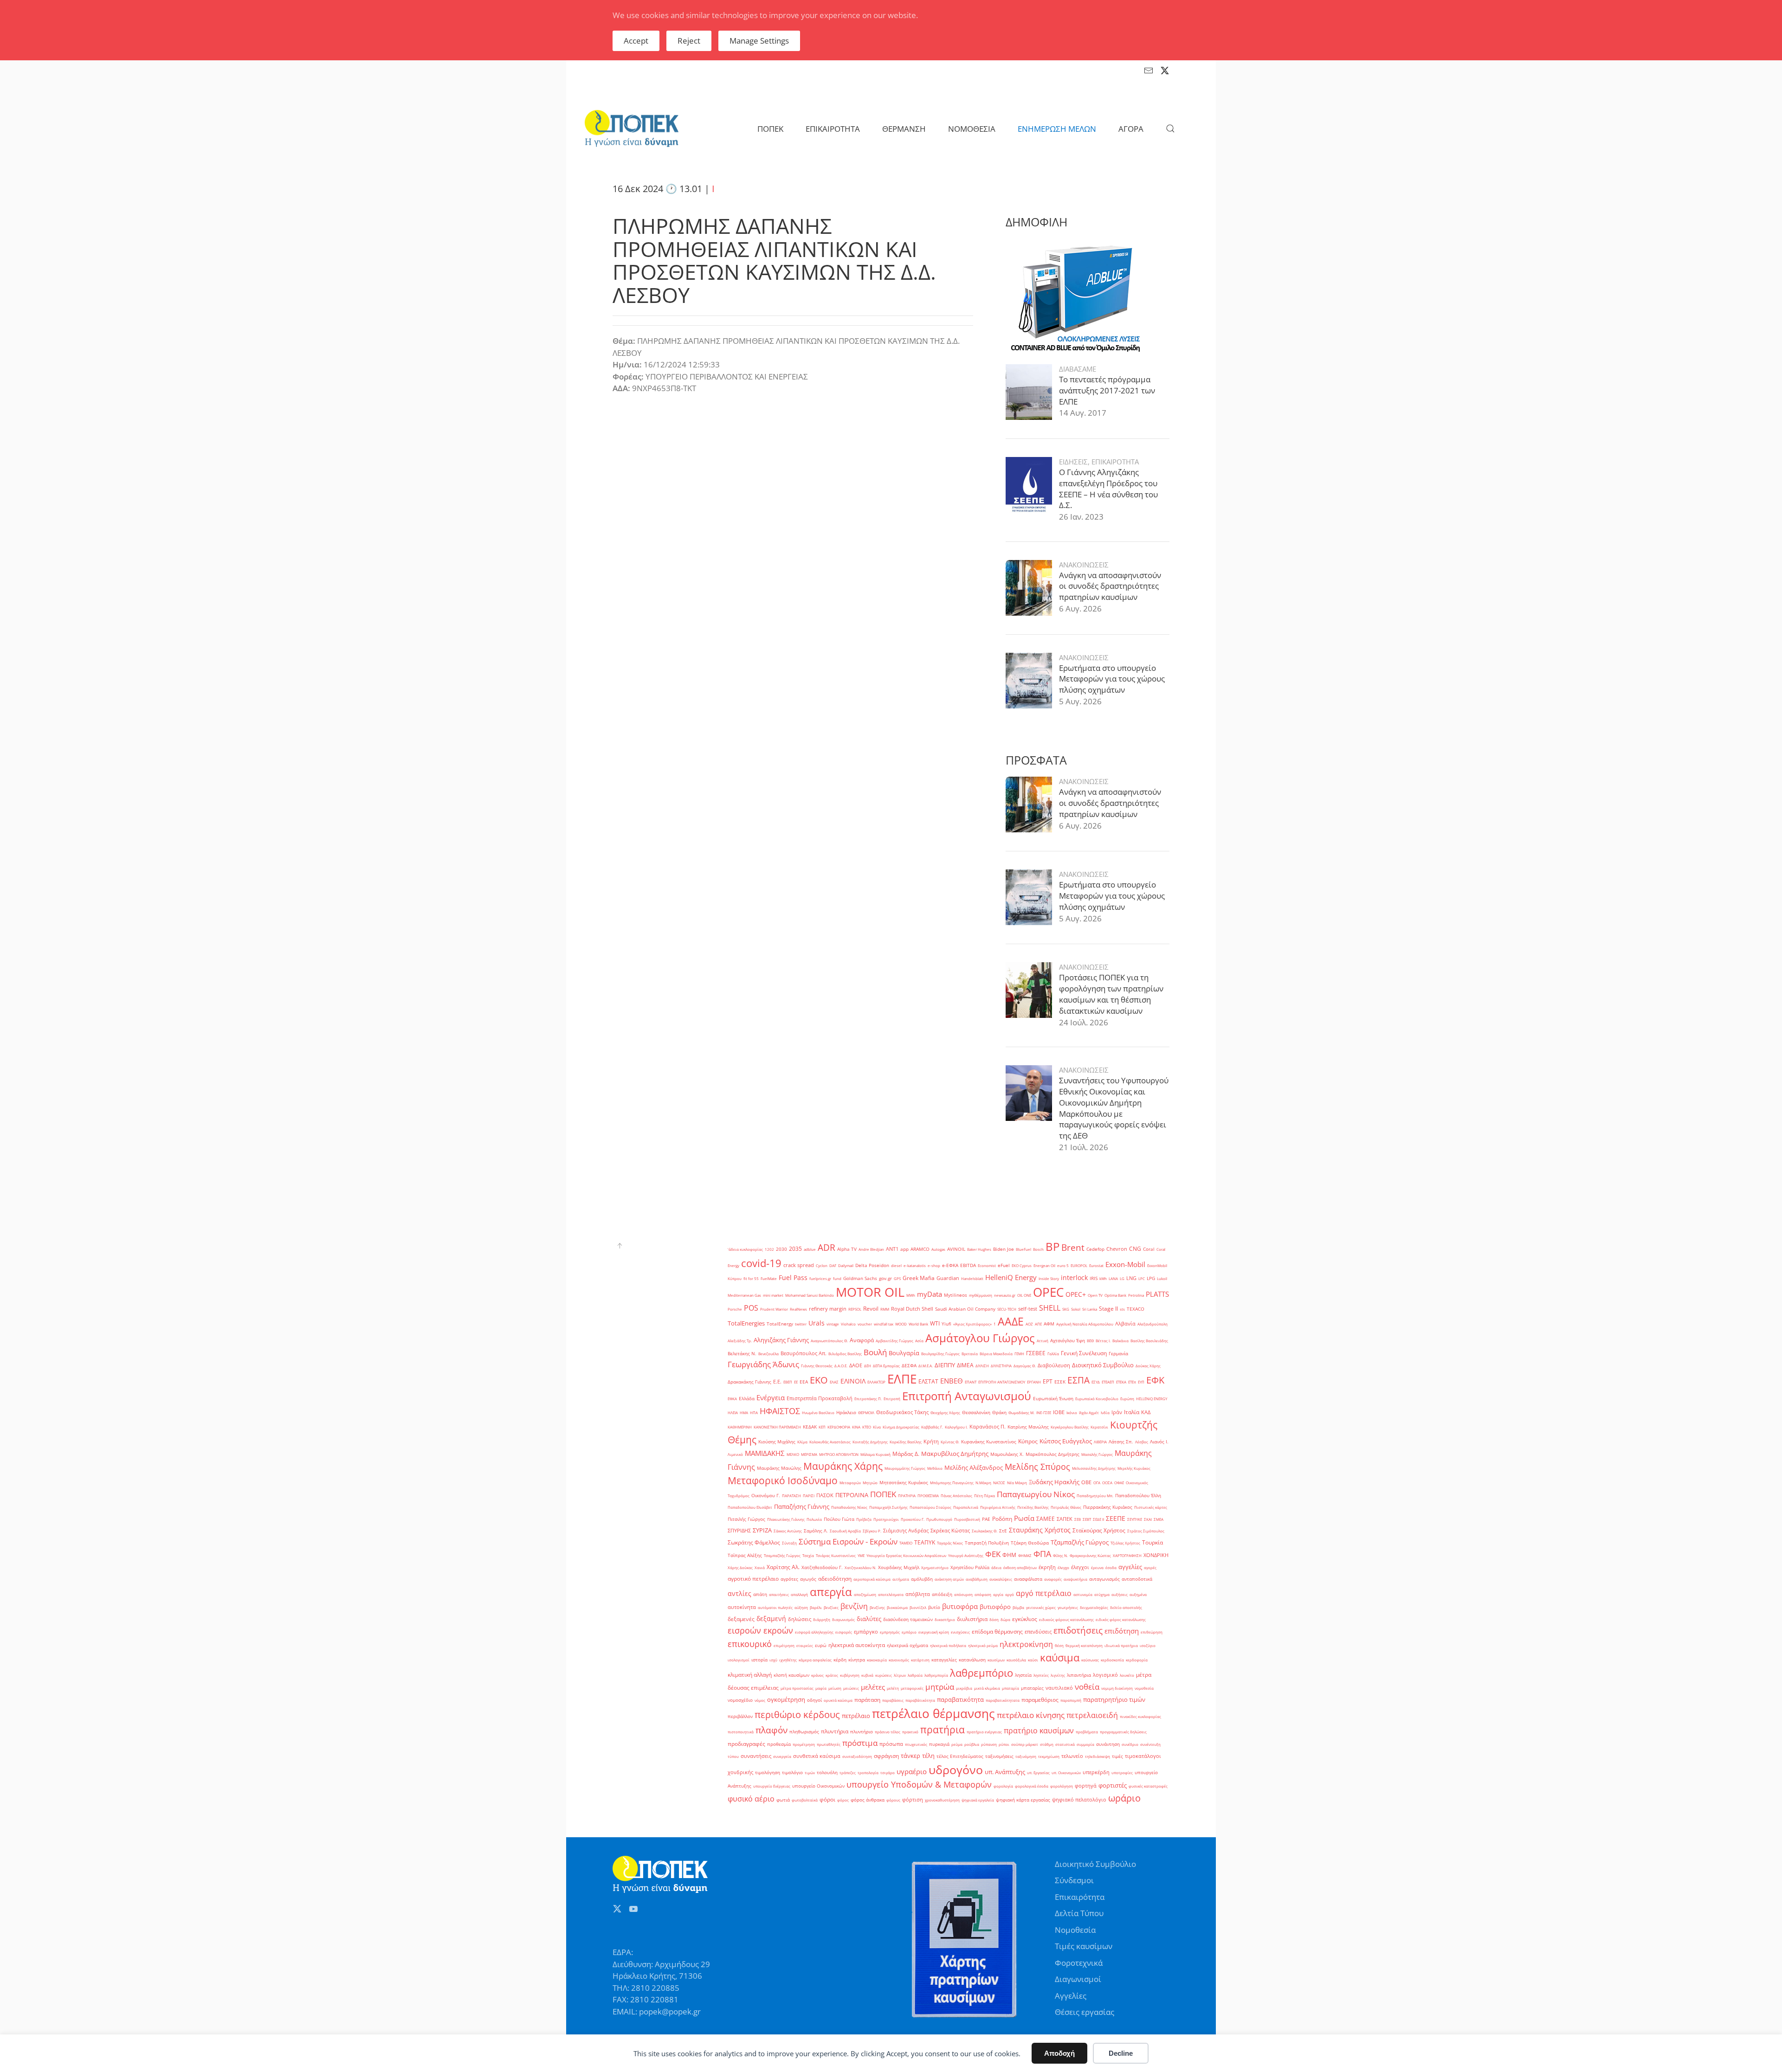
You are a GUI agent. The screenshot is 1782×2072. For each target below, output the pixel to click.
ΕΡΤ (1048, 1381)
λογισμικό (1105, 1675)
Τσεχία (808, 1555)
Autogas (938, 1249)
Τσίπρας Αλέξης (745, 1555)
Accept (636, 41)
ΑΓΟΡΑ (1131, 129)
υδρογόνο (956, 1770)
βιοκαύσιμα (897, 1607)
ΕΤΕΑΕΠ (1108, 1382)
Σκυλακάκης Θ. (985, 1531)
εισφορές (844, 1632)
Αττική (1043, 1341)
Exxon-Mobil (1125, 1264)
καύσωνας (1090, 1660)
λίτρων (900, 1675)
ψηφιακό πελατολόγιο (1079, 1800)
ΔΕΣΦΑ (909, 1366)
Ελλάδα (747, 1399)
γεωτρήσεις (1068, 1607)
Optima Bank (1115, 1295)
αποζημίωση (865, 1594)
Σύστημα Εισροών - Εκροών (848, 1541)
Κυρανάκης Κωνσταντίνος (989, 1442)
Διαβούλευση (1054, 1365)
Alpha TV (847, 1249)
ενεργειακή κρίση (934, 1632)
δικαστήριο (945, 1619)
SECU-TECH (1007, 1309)
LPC (1142, 1278)
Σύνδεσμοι (1074, 1880)
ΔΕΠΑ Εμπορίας (886, 1366)
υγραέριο (912, 1771)
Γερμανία (1118, 1354)
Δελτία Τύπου (1079, 1913)
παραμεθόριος (1040, 1700)
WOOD (901, 1324)
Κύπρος (1028, 1441)
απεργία (831, 1592)
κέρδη (840, 1660)
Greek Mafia (919, 1278)
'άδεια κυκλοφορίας (745, 1249)
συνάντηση (1108, 1744)
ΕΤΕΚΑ (1121, 1382)
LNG (1131, 1278)
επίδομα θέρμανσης (997, 1631)
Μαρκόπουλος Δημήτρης (1052, 1454)
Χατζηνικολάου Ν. (860, 1567)
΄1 (995, 1324)
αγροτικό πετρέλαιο (753, 1579)
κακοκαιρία (877, 1660)
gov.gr (885, 1278)
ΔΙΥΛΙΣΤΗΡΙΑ (1001, 1366)
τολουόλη (827, 1773)
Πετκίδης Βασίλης (1033, 1507)
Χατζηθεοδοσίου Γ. (822, 1567)
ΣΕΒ (1078, 1519)
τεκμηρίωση (1049, 1756)
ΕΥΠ (1141, 1382)
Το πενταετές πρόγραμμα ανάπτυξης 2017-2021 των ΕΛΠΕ (1107, 390)
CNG (1135, 1249)
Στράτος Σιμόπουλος (1146, 1531)
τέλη (928, 1756)
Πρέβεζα (864, 1519)
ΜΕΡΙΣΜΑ (809, 1454)
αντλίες (739, 1593)
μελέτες (873, 1687)
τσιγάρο (888, 1773)
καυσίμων (996, 1660)
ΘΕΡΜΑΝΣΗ (904, 129)
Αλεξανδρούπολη (1152, 1324)
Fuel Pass (793, 1277)
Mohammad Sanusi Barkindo (810, 1295)
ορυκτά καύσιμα (838, 1700)
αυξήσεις (1120, 1594)
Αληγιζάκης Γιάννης (781, 1340)
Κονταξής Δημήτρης (870, 1442)
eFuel (1004, 1265)
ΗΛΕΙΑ (733, 1412)
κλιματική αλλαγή (750, 1675)
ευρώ (821, 1645)
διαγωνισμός (843, 1619)
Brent (1073, 1248)
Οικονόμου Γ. (766, 1496)
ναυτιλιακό (1059, 1688)
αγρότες (789, 1579)
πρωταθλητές (829, 1744)
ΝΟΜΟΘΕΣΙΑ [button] (972, 129)
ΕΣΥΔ (1096, 1382)
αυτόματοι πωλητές (775, 1607)
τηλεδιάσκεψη (1098, 1756)
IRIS (1094, 1278)
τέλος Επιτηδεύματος (960, 1756)
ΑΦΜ (1049, 1324)
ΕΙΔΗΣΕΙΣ (1073, 462)
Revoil (871, 1309)
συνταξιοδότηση (857, 1756)
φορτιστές (1113, 1785)
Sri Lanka (1090, 1309)
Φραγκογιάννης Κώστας (1090, 1555)
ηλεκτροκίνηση (1026, 1644)
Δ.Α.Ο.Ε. (841, 1366)
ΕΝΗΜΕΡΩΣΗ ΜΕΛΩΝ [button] (1057, 129)
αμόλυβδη (922, 1579)
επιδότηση (1122, 1631)
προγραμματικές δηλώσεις (1123, 1732)
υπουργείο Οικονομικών (818, 1786)
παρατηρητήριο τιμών (1114, 1699)
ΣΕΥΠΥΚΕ (1135, 1519)
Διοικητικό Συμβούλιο (1103, 1365)
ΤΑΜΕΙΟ (906, 1543)
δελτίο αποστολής (1126, 1607)
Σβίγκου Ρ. (872, 1531)
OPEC (1048, 1292)
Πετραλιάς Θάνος (1066, 1507)
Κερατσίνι (1099, 1427)
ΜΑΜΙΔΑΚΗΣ (765, 1453)
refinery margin (828, 1309)
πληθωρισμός (804, 1732)
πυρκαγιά (939, 1744)
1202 (769, 1249)
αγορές (1150, 1567)
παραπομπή (1071, 1700)
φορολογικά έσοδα (1032, 1786)
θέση (1059, 1645)
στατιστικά (1065, 1744)
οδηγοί (814, 1700)
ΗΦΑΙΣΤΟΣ (780, 1411)
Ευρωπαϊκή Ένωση (1053, 1399)
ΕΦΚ (1155, 1380)
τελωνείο (1072, 1756)
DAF (833, 1265)
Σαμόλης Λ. (816, 1531)
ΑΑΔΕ (1011, 1321)
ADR (826, 1248)
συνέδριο (1130, 1744)
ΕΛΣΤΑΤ (928, 1381)
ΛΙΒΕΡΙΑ (1100, 1442)
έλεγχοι (1080, 1567)
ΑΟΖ (1029, 1324)
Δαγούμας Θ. (1025, 1366)
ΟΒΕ (1086, 1482)
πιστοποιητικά (741, 1732)
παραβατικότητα (960, 1699)
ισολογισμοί (739, 1660)
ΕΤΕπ (1132, 1382)
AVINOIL (956, 1249)
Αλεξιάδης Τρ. (740, 1341)
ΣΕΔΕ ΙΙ (1098, 1519)
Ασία (919, 1341)
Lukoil (1162, 1278)
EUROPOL (1079, 1265)
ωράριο (1124, 1798)
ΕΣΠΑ (1078, 1380)
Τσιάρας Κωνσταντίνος (836, 1555)
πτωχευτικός (916, 1744)
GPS (897, 1278)
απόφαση (983, 1594)
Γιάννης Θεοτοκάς (817, 1366)
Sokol (1076, 1309)
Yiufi (946, 1324)
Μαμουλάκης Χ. (1007, 1454)
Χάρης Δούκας (740, 1567)
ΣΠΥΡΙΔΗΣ (739, 1531)
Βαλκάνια (1120, 1341)
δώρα (1005, 1619)
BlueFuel (1023, 1249)
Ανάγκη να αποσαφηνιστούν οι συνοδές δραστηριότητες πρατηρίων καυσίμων (1110, 586)
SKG (1066, 1309)
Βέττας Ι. (1103, 1341)
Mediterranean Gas (744, 1295)
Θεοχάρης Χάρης (945, 1412)
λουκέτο (1127, 1675)
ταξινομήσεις (999, 1756)
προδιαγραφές (746, 1744)
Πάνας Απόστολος (956, 1496)
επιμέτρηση (784, 1645)
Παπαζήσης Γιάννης (802, 1506)
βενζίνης (877, 1607)
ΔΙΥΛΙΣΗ (982, 1366)
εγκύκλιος (1025, 1619)
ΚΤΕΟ (867, 1427)
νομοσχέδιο (740, 1700)
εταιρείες (805, 1645)
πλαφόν (772, 1730)
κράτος (832, 1675)
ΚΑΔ (1146, 1412)
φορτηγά (1086, 1786)
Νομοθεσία (1075, 1930)
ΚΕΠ (822, 1427)
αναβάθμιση (977, 1579)
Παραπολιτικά (966, 1507)
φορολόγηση (1062, 1786)
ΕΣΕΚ (1060, 1382)
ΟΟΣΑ (1107, 1483)
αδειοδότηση (835, 1579)
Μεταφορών (850, 1483)
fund (837, 1278)
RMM (885, 1309)
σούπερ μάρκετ (1025, 1744)
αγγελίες (1130, 1567)
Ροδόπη (1002, 1519)
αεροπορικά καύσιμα (872, 1579)
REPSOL (855, 1309)
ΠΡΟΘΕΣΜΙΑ (928, 1496)
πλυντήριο (862, 1732)
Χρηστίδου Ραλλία (970, 1567)
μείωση (835, 1688)
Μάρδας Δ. (906, 1454)
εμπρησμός (890, 1632)
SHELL (1050, 1308)
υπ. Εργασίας (1038, 1773)
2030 (781, 1249)
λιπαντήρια (1079, 1675)
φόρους (893, 1800)
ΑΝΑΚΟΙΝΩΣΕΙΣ (1084, 565)
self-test (1028, 1309)
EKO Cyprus (1022, 1265)
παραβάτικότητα (920, 1700)
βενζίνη (854, 1606)
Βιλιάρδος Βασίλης (845, 1354)
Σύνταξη (789, 1543)
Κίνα (877, 1427)
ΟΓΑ (1097, 1483)
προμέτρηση (804, 1744)
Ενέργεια (771, 1397)
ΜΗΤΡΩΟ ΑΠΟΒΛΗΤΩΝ (839, 1454)
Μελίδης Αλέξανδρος (974, 1467)
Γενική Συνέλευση (1084, 1353)
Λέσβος (1142, 1442)
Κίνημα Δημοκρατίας (901, 1427)
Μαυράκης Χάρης (843, 1466)
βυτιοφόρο (995, 1607)
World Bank (918, 1324)
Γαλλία (1053, 1354)
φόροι (827, 1799)
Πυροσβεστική (967, 1519)
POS (751, 1308)
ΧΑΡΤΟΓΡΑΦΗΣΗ (1127, 1555)
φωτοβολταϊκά (805, 1800)
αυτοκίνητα (742, 1607)
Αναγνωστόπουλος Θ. (829, 1341)
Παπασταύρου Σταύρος (930, 1507)
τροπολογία (868, 1773)
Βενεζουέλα (768, 1354)
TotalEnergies (746, 1323)
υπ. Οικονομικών (1066, 1773)
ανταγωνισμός (1104, 1579)
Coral (1149, 1249)
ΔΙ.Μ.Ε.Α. (926, 1366)
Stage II (1108, 1309)
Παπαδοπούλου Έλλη (1138, 1496)
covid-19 (761, 1263)
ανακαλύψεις (1001, 1579)
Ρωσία (1024, 1518)
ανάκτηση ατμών (949, 1579)
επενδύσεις (1038, 1632)
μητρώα (940, 1687)
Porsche (735, 1309)
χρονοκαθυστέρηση (942, 1800)
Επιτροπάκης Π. (868, 1399)
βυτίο (934, 1607)
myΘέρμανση (981, 1295)
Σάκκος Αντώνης (788, 1531)
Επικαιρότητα (1080, 1897)
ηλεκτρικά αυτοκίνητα (857, 1645)
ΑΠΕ (1038, 1324)
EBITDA (968, 1265)
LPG (1151, 1278)
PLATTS (1157, 1294)
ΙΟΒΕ (1059, 1412)
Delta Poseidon (872, 1265)
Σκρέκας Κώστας (950, 1531)
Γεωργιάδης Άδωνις (763, 1364)
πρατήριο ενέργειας (984, 1732)
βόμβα (1018, 1607)
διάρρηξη (822, 1619)
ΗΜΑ (744, 1412)
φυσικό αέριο (751, 1799)
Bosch (1038, 1249)
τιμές (1117, 1756)
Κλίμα (802, 1442)
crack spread (799, 1265)
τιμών (810, 1773)
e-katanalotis (915, 1265)
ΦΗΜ (1009, 1555)
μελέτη (893, 1688)
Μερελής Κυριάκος (1134, 1468)
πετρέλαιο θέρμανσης (933, 1713)
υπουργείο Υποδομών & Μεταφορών (919, 1784)
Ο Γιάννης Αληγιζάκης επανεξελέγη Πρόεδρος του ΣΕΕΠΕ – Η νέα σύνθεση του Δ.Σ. (1108, 489)
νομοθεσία (1144, 1688)
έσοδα (1111, 1567)
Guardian (948, 1278)
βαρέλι (816, 1607)
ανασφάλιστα (1028, 1579)
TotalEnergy (780, 1324)
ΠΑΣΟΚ (825, 1495)
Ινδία (1105, 1412)
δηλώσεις (800, 1619)
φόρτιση (913, 1800)
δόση (994, 1619)
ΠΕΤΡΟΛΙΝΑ (852, 1495)
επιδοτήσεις (1078, 1630)
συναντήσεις (756, 1756)
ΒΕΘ (1090, 1341)
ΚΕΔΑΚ (810, 1427)
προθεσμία (779, 1744)
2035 (795, 1249)
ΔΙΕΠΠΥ (945, 1365)
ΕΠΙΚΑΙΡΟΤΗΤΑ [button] (833, 129)
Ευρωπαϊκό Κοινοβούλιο (1097, 1399)
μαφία (821, 1688)
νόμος (760, 1700)
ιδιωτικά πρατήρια (1121, 1645)
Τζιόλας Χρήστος (1125, 1543)
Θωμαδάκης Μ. (1021, 1412)
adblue (810, 1249)
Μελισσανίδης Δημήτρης (1094, 1468)
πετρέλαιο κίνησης (1031, 1715)
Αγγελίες (1071, 1996)
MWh (911, 1295)
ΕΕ (796, 1382)
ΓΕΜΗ (1019, 1354)
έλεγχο (1063, 1567)
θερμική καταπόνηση (1084, 1645)
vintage (833, 1324)
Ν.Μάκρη (983, 1483)
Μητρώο (870, 1483)
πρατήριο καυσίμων (1039, 1731)
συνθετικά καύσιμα (817, 1756)
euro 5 (1063, 1265)
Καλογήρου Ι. (956, 1427)
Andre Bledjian (871, 1249)
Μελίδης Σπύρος (1037, 1467)
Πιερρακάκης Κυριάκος (1108, 1507)
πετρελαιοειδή (1092, 1715)
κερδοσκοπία (1112, 1660)
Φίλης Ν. (1060, 1555)
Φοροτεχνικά (1079, 1963)
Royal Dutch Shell (912, 1309)
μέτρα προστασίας (797, 1688)
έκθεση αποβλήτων (1020, 1567)
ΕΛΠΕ (902, 1379)
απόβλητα (918, 1594)
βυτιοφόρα (960, 1606)
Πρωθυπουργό (939, 1519)
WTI (935, 1323)
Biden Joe (1004, 1249)
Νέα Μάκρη (1017, 1483)
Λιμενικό (735, 1454)
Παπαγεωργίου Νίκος (1036, 1494)
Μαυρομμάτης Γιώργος (905, 1468)
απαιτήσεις (779, 1594)
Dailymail (846, 1265)
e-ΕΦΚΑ (950, 1265)
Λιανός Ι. (1159, 1442)
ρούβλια (972, 1744)
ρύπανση (989, 1744)
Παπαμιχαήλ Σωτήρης (888, 1507)
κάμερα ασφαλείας (815, 1660)
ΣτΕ (1003, 1531)
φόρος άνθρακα (868, 1800)
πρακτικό (910, 1732)
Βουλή (875, 1352)
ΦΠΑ (1042, 1554)
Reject (689, 41)
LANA (1113, 1278)
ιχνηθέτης (788, 1660)
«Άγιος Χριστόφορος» (972, 1324)
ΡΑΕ (986, 1519)
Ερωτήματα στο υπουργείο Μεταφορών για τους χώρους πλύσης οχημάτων (1112, 679)
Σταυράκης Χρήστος (1040, 1530)
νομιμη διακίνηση (1117, 1688)
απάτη (760, 1594)
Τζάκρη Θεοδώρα (1030, 1543)
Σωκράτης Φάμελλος (754, 1542)
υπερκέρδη (1096, 1772)
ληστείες (1041, 1675)
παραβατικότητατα (1003, 1700)
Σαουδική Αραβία (845, 1531)
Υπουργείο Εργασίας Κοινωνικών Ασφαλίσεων (906, 1555)
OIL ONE (1024, 1295)
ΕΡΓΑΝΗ (1034, 1382)
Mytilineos (956, 1295)
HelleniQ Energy (1011, 1277)
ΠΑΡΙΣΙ (809, 1496)
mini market (773, 1295)
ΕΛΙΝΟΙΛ (853, 1381)
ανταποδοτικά (1137, 1579)
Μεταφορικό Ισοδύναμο (783, 1480)
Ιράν (1117, 1412)
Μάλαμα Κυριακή (875, 1454)
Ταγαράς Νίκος (950, 1543)
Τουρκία (1152, 1542)
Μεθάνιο (935, 1468)
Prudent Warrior (774, 1309)
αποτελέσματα (891, 1594)
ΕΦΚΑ (732, 1399)
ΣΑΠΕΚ (1065, 1519)
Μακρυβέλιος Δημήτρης (955, 1454)
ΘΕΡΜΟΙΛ (866, 1412)
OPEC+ (1076, 1294)
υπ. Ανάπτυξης (1005, 1772)
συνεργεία (782, 1756)
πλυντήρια (835, 1731)
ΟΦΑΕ (1119, 1483)
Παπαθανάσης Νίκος (849, 1507)
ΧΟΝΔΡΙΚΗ (1156, 1555)
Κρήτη (931, 1441)
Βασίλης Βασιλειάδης (1149, 1341)
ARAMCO (920, 1249)
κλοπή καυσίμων (791, 1675)
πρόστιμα (860, 1743)
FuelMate (769, 1278)
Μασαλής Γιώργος (1097, 1454)
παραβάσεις (893, 1700)
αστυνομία (1083, 1594)
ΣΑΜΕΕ (1046, 1519)
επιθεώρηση (1152, 1632)
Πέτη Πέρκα (985, 1496)
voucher (865, 1324)
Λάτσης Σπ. (1121, 1442)
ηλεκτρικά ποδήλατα (948, 1645)
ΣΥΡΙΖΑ (762, 1530)
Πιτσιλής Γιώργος (746, 1519)
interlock (1074, 1277)
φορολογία (1003, 1786)
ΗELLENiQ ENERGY (1152, 1399)
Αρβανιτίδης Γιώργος (894, 1341)
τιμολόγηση (768, 1773)
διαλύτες (869, 1619)
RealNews (798, 1309)
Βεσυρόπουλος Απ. (804, 1353)
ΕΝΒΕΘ (952, 1381)
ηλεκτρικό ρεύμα (983, 1645)
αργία (998, 1594)
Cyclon (822, 1265)
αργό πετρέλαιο (1044, 1593)
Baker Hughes (979, 1249)
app (904, 1249)
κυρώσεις (884, 1675)
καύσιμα (1060, 1657)
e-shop (934, 1265)
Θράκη (999, 1412)
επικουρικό (750, 1644)
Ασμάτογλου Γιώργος (980, 1338)
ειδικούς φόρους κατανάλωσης (1066, 1619)
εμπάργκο (866, 1632)
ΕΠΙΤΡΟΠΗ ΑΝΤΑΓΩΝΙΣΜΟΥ (1002, 1382)
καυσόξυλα (1016, 1660)
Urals (817, 1323)
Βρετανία (970, 1354)
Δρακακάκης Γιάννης (749, 1382)
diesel (896, 1265)
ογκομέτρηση (786, 1699)
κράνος (817, 1675)
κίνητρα (857, 1660)
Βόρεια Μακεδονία (996, 1354)
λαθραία (915, 1675)
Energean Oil (1044, 1265)
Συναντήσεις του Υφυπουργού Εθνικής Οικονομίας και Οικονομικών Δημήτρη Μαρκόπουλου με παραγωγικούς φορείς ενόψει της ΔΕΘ (1114, 1108)
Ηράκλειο (846, 1412)
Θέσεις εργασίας (1085, 2012)
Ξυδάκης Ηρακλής (1054, 1482)
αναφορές (1053, 1579)
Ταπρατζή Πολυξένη (987, 1543)
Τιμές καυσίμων (1084, 1946)
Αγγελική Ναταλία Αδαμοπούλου (1085, 1324)
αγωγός (808, 1579)
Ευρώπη (1127, 1399)
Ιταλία (1132, 1412)
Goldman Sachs (860, 1278)
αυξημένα (1138, 1594)
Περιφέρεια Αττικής (998, 1507)
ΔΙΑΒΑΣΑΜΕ (1078, 369)
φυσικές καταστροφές (1148, 1786)
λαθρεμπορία (936, 1675)
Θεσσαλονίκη (976, 1412)
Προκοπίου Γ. (913, 1519)
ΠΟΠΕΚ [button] (770, 129)
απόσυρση (963, 1594)
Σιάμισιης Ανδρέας (906, 1531)
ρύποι (1004, 1744)
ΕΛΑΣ (834, 1382)
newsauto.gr (1005, 1295)
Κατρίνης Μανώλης (1028, 1427)
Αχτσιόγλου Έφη (1068, 1341)
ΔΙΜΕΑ (965, 1365)
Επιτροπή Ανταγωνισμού (967, 1396)
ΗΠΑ (754, 1412)
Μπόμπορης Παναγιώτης (952, 1483)
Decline (1121, 2053)
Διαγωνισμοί (1078, 1979)
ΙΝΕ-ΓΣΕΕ (1044, 1412)
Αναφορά (862, 1340)
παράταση (867, 1700)
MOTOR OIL (870, 1292)
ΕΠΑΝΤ (971, 1382)
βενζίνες (831, 1607)
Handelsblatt (972, 1278)
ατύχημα (1102, 1594)
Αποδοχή (1059, 2053)
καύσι (1033, 1660)
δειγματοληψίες (1094, 1607)
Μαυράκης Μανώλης (779, 1468)
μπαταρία (1010, 1688)
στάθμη (1047, 1744)
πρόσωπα (891, 1744)
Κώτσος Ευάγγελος (1066, 1441)
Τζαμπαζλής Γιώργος (1080, 1542)
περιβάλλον (740, 1716)
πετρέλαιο (856, 1716)
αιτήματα (901, 1579)
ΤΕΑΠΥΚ (925, 1542)
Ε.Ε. (777, 1382)
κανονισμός (899, 1660)
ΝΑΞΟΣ (999, 1483)
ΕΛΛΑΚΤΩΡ (876, 1382)
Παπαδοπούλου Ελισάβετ (750, 1507)
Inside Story (1049, 1278)
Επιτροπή (892, 1399)
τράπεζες (848, 1773)
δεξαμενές (741, 1619)
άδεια (996, 1567)
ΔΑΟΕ (856, 1365)
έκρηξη (1047, 1567)
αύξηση (801, 1607)
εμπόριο (909, 1632)
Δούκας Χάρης (1148, 1366)
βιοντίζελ (918, 1607)
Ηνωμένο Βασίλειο (818, 1412)
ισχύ (773, 1660)
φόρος (843, 1800)
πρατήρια (943, 1730)
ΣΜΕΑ (1159, 1519)
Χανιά (760, 1567)
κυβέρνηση (850, 1675)
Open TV (1095, 1295)
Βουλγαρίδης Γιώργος (940, 1354)
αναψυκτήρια (1075, 1579)
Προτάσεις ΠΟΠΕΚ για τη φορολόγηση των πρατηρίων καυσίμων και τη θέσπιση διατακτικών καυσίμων (1111, 994)
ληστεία (1023, 1675)
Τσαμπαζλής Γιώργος (782, 1555)
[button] (1170, 129)
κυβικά (867, 1675)
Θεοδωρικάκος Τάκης (902, 1412)
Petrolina (1136, 1295)
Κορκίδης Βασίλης (906, 1442)
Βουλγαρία (904, 1353)
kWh (1103, 1278)
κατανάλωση (972, 1660)
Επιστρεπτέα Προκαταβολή (820, 1398)
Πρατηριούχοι (886, 1519)
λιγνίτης (1058, 1675)
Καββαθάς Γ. (932, 1427)
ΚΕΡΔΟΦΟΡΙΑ (839, 1427)
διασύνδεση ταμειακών (908, 1619)
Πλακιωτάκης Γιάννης (786, 1519)
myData (930, 1294)
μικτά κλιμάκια (987, 1688)
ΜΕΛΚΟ (793, 1454)
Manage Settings (759, 41)
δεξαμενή (771, 1618)
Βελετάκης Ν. (742, 1354)
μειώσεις (851, 1688)
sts (1122, 1309)
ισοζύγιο (1148, 1645)
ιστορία (759, 1660)
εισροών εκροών (760, 1630)
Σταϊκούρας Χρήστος (1099, 1530)
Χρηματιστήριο (935, 1567)
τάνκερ (910, 1756)
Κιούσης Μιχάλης (777, 1442)
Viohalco (848, 1324)
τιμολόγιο (792, 1773)
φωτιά (783, 1800)
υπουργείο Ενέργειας (772, 1786)
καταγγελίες (944, 1660)
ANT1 (892, 1249)
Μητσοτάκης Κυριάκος (904, 1483)
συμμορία (1085, 1744)
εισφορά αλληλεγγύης (814, 1632)
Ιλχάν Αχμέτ (1089, 1412)
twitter (801, 1324)
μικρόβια (964, 1688)
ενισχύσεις (960, 1632)
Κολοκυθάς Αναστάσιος (830, 1442)
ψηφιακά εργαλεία (978, 1800)
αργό (1010, 1594)
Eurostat (1096, 1265)
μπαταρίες (1032, 1688)
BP (1052, 1247)
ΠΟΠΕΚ (883, 1494)
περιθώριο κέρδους (797, 1714)
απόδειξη (942, 1594)
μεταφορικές (912, 1688)
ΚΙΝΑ (856, 1427)
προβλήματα (1087, 1732)
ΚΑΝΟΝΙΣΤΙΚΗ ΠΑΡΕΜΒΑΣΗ (777, 1427)
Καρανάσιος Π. (988, 1427)
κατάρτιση (920, 1660)
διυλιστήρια (972, 1619)
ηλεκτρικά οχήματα (907, 1645)
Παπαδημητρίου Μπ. (1095, 1496)
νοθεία (1087, 1686)
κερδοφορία (1137, 1660)
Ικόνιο (1072, 1412)
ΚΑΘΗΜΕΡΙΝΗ (740, 1427)
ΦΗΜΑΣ (1025, 1555)
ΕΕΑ (804, 1382)
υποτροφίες (1122, 1773)
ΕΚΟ (819, 1380)
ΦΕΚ (993, 1554)
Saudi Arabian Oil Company (965, 1309)
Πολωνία (814, 1519)
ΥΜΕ (861, 1555)
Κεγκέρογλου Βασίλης (1070, 1427)
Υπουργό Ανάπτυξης (966, 1555)
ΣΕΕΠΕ (1116, 1518)
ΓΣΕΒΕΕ (1036, 1353)
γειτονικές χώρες (1041, 1607)
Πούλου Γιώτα (839, 1519)
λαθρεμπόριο (981, 1673)
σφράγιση (886, 1756)
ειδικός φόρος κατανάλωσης (1121, 1619)
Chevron (1117, 1249)
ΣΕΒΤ (1087, 1519)
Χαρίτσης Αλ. (783, 1567)
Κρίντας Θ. (950, 1442)
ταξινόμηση (1026, 1756)
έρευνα (1097, 1567)
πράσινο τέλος (888, 1732)
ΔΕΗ (868, 1366)
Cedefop (1095, 1249)
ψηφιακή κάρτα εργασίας (1023, 1800)
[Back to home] (632, 129)
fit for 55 (751, 1278)
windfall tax (884, 1324)
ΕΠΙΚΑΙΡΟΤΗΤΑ (1115, 462)
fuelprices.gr (820, 1278)
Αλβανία (1125, 1324)
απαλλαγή (799, 1594)
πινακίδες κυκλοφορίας (1140, 1716)
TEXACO (1136, 1309)
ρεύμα (957, 1744)
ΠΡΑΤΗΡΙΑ (907, 1496)
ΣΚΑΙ (1148, 1519)
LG (1122, 1278)
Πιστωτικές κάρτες (1151, 1507)
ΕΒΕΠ (788, 1382)
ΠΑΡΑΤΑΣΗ (791, 1496)
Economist (987, 1265)
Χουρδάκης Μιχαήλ (899, 1567)
